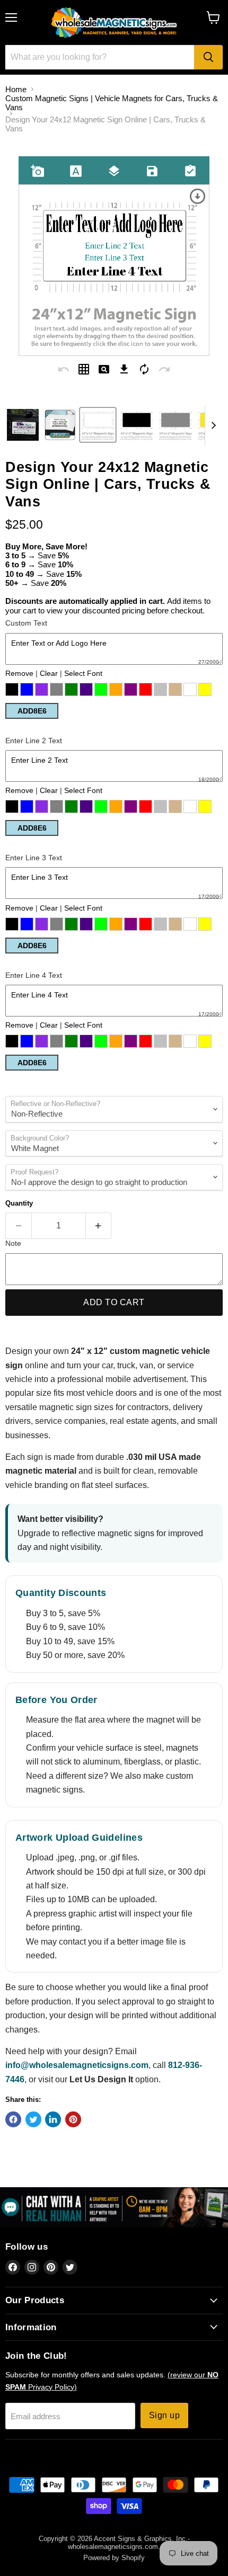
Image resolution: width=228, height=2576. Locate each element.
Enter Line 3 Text (34, 858)
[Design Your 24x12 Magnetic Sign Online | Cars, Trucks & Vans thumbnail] (60, 425)
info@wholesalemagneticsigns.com (77, 2065)
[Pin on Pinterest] (73, 2119)
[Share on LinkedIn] (53, 2119)
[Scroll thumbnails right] (213, 425)
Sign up (164, 2415)
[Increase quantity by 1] (99, 1226)
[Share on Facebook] (13, 2119)
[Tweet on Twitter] (33, 2119)
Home (16, 89)
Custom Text (26, 623)
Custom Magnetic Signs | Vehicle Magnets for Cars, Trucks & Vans (112, 103)
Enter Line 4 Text (34, 975)
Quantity (19, 1203)
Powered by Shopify (114, 2558)
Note (13, 1243)
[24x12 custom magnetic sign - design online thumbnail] (23, 425)
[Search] (208, 57)
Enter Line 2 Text (34, 741)
